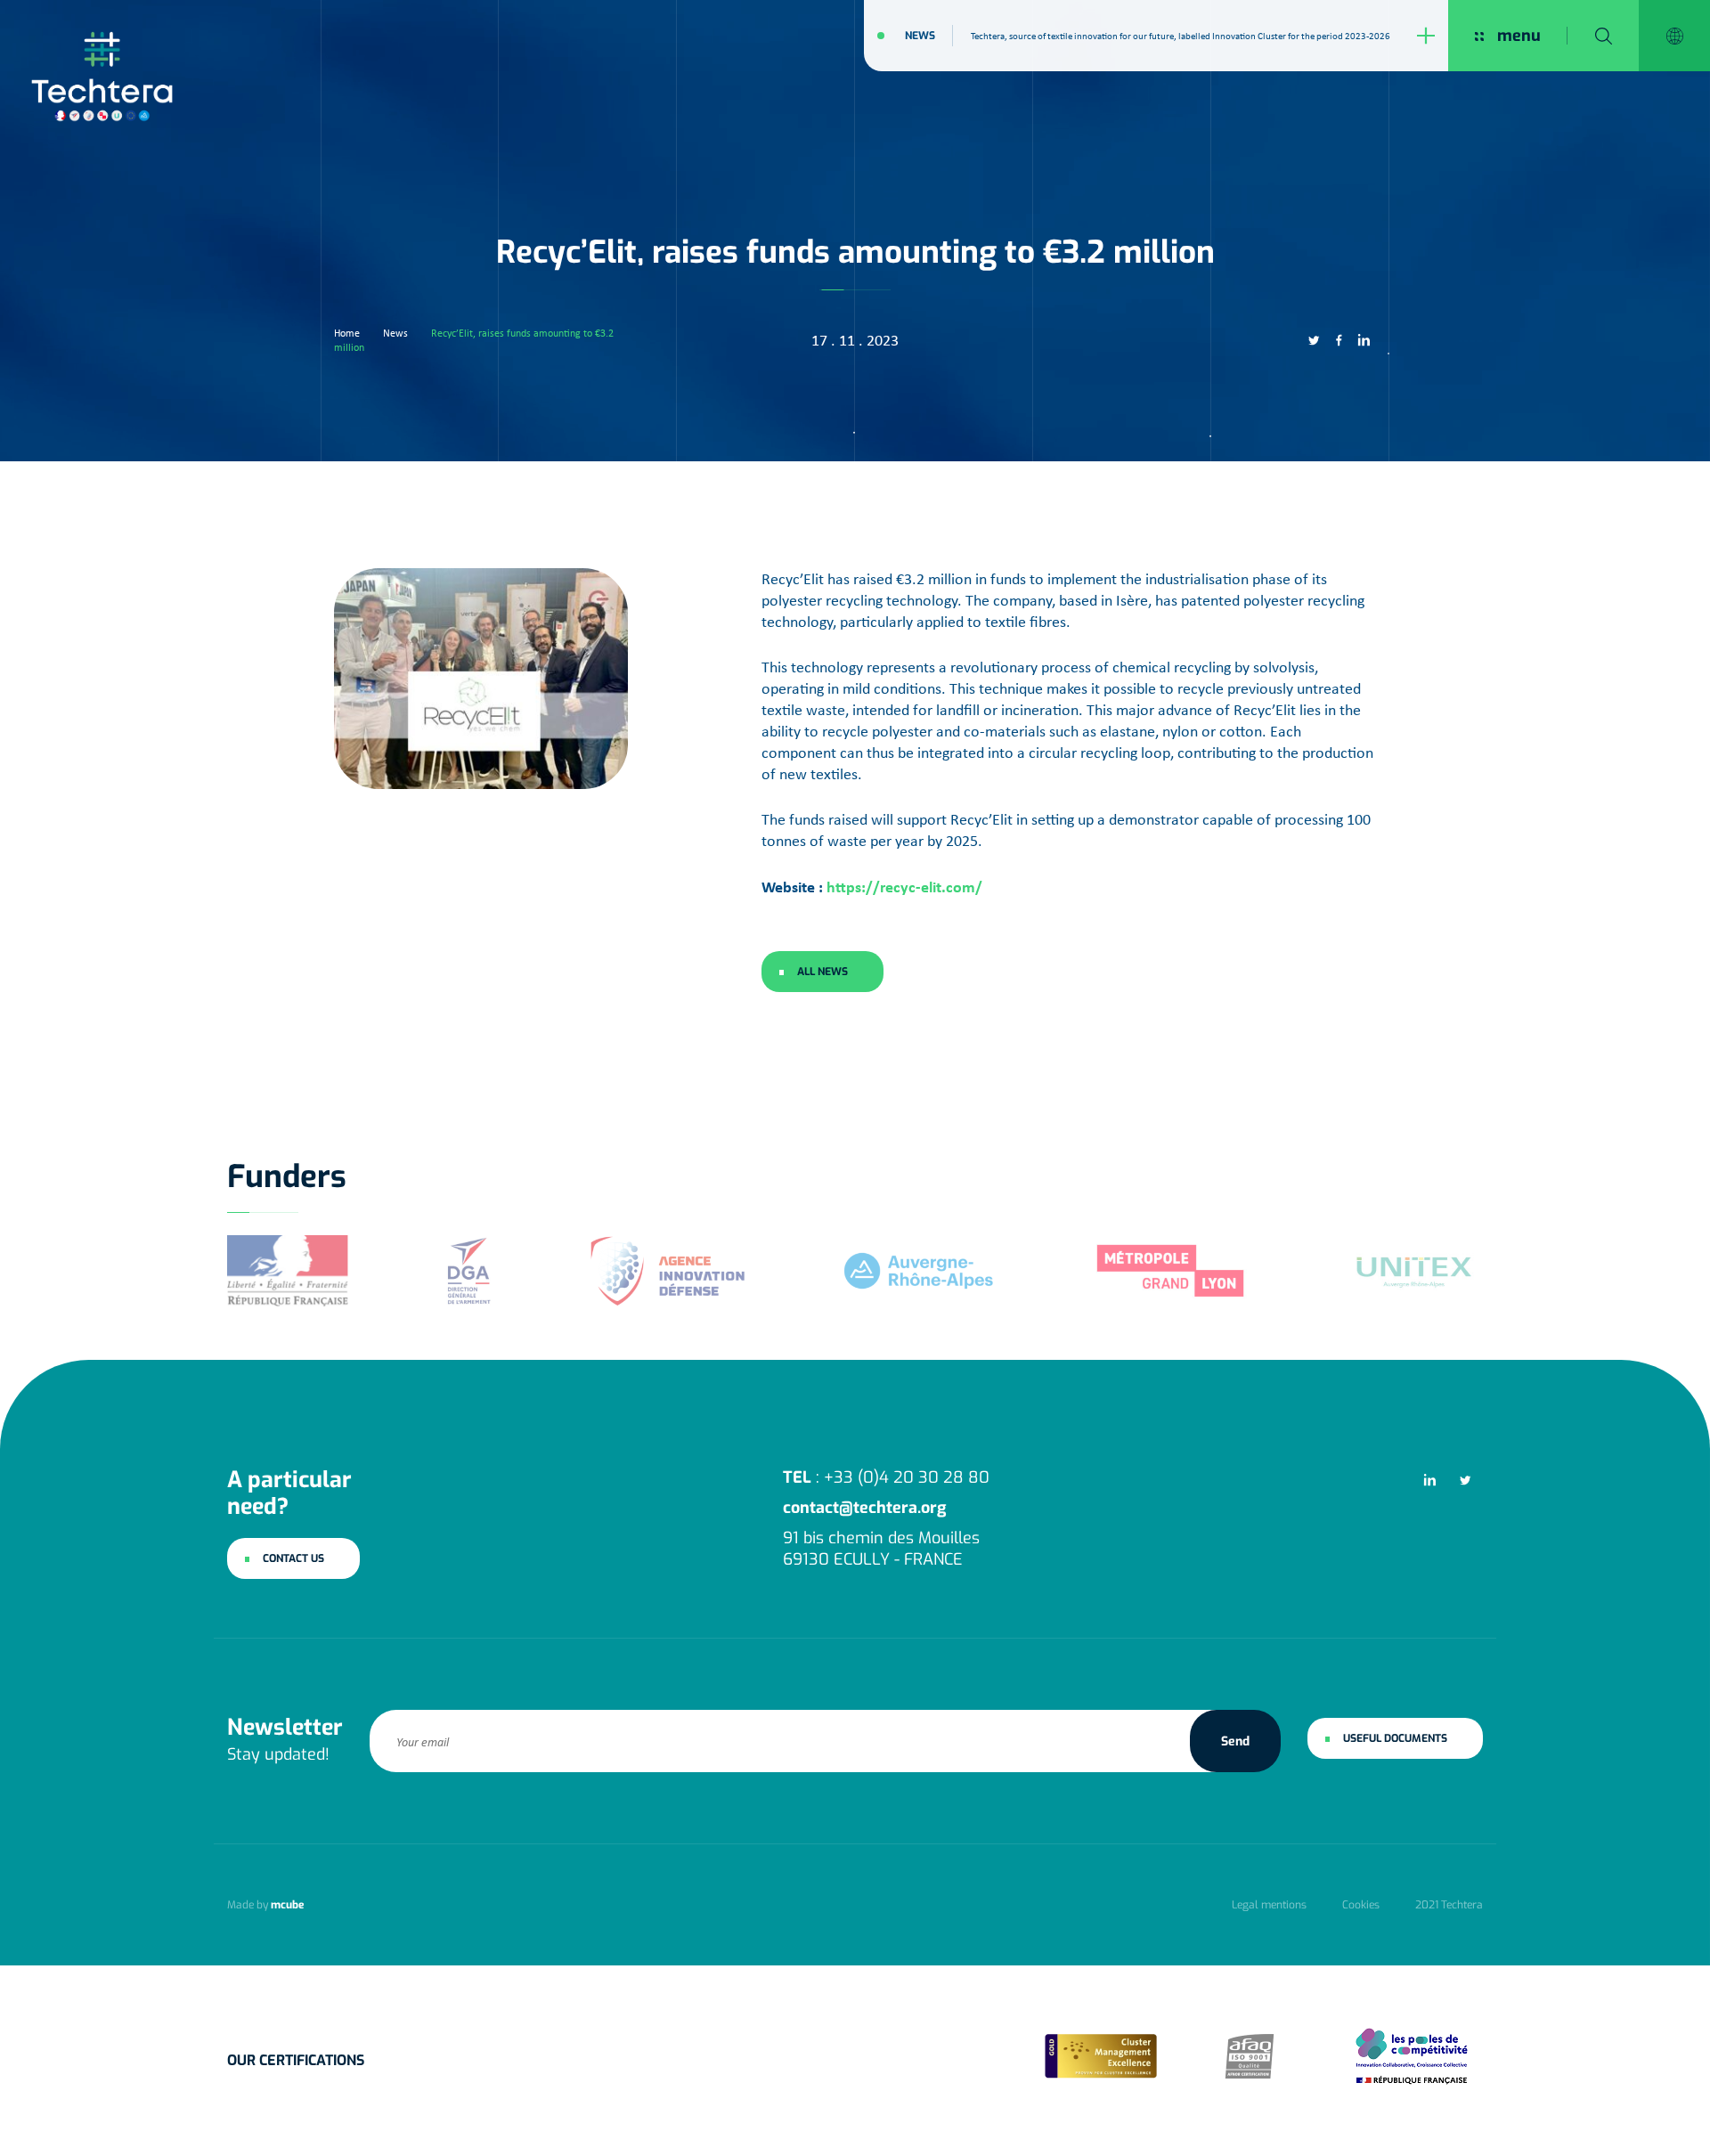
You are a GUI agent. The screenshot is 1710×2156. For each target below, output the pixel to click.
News (920, 36)
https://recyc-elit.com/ (904, 887)
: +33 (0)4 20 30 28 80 (886, 1477)
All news (822, 972)
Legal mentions (1269, 1905)
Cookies (1361, 1905)
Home (347, 333)
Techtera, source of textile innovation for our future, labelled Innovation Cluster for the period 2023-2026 (1181, 36)
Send (1235, 1741)
